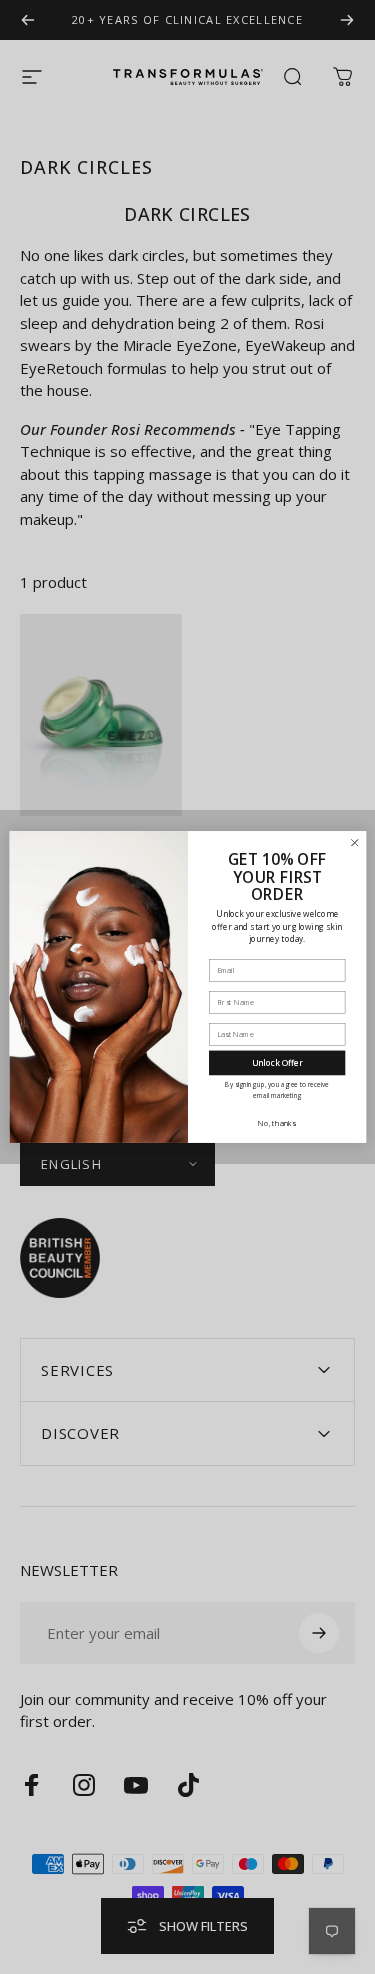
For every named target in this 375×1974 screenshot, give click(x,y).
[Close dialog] (354, 843)
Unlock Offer (277, 1062)
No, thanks (277, 1123)
